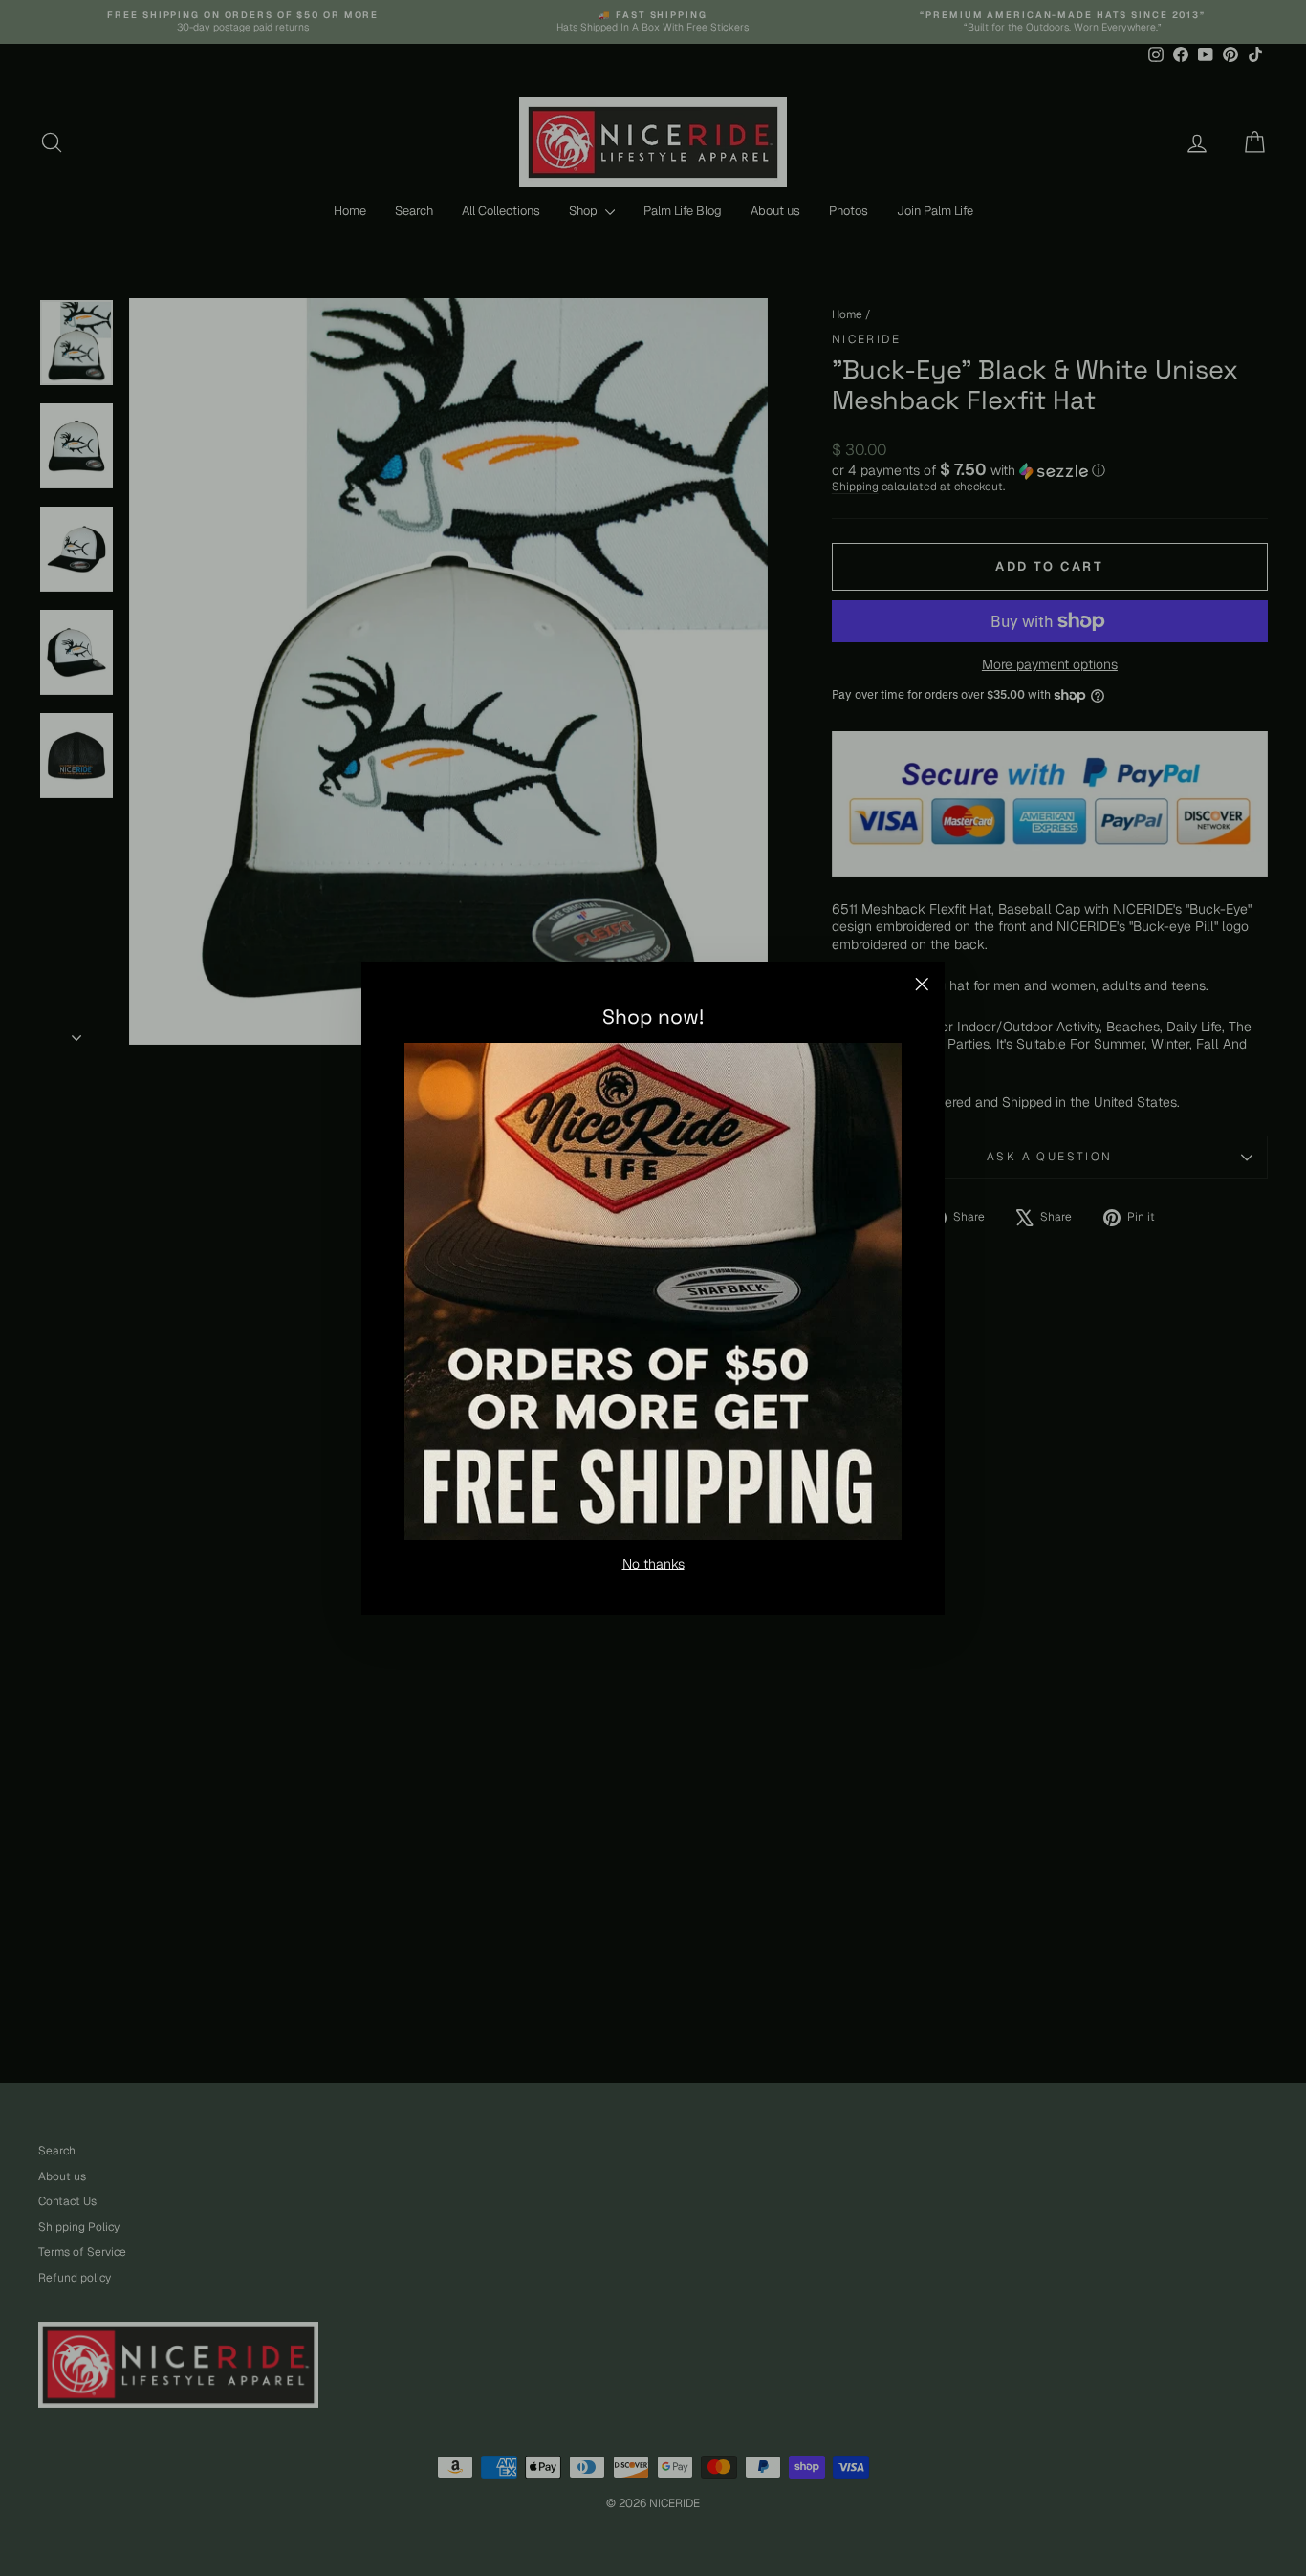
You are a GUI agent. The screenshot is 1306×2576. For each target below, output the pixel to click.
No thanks (653, 1563)
